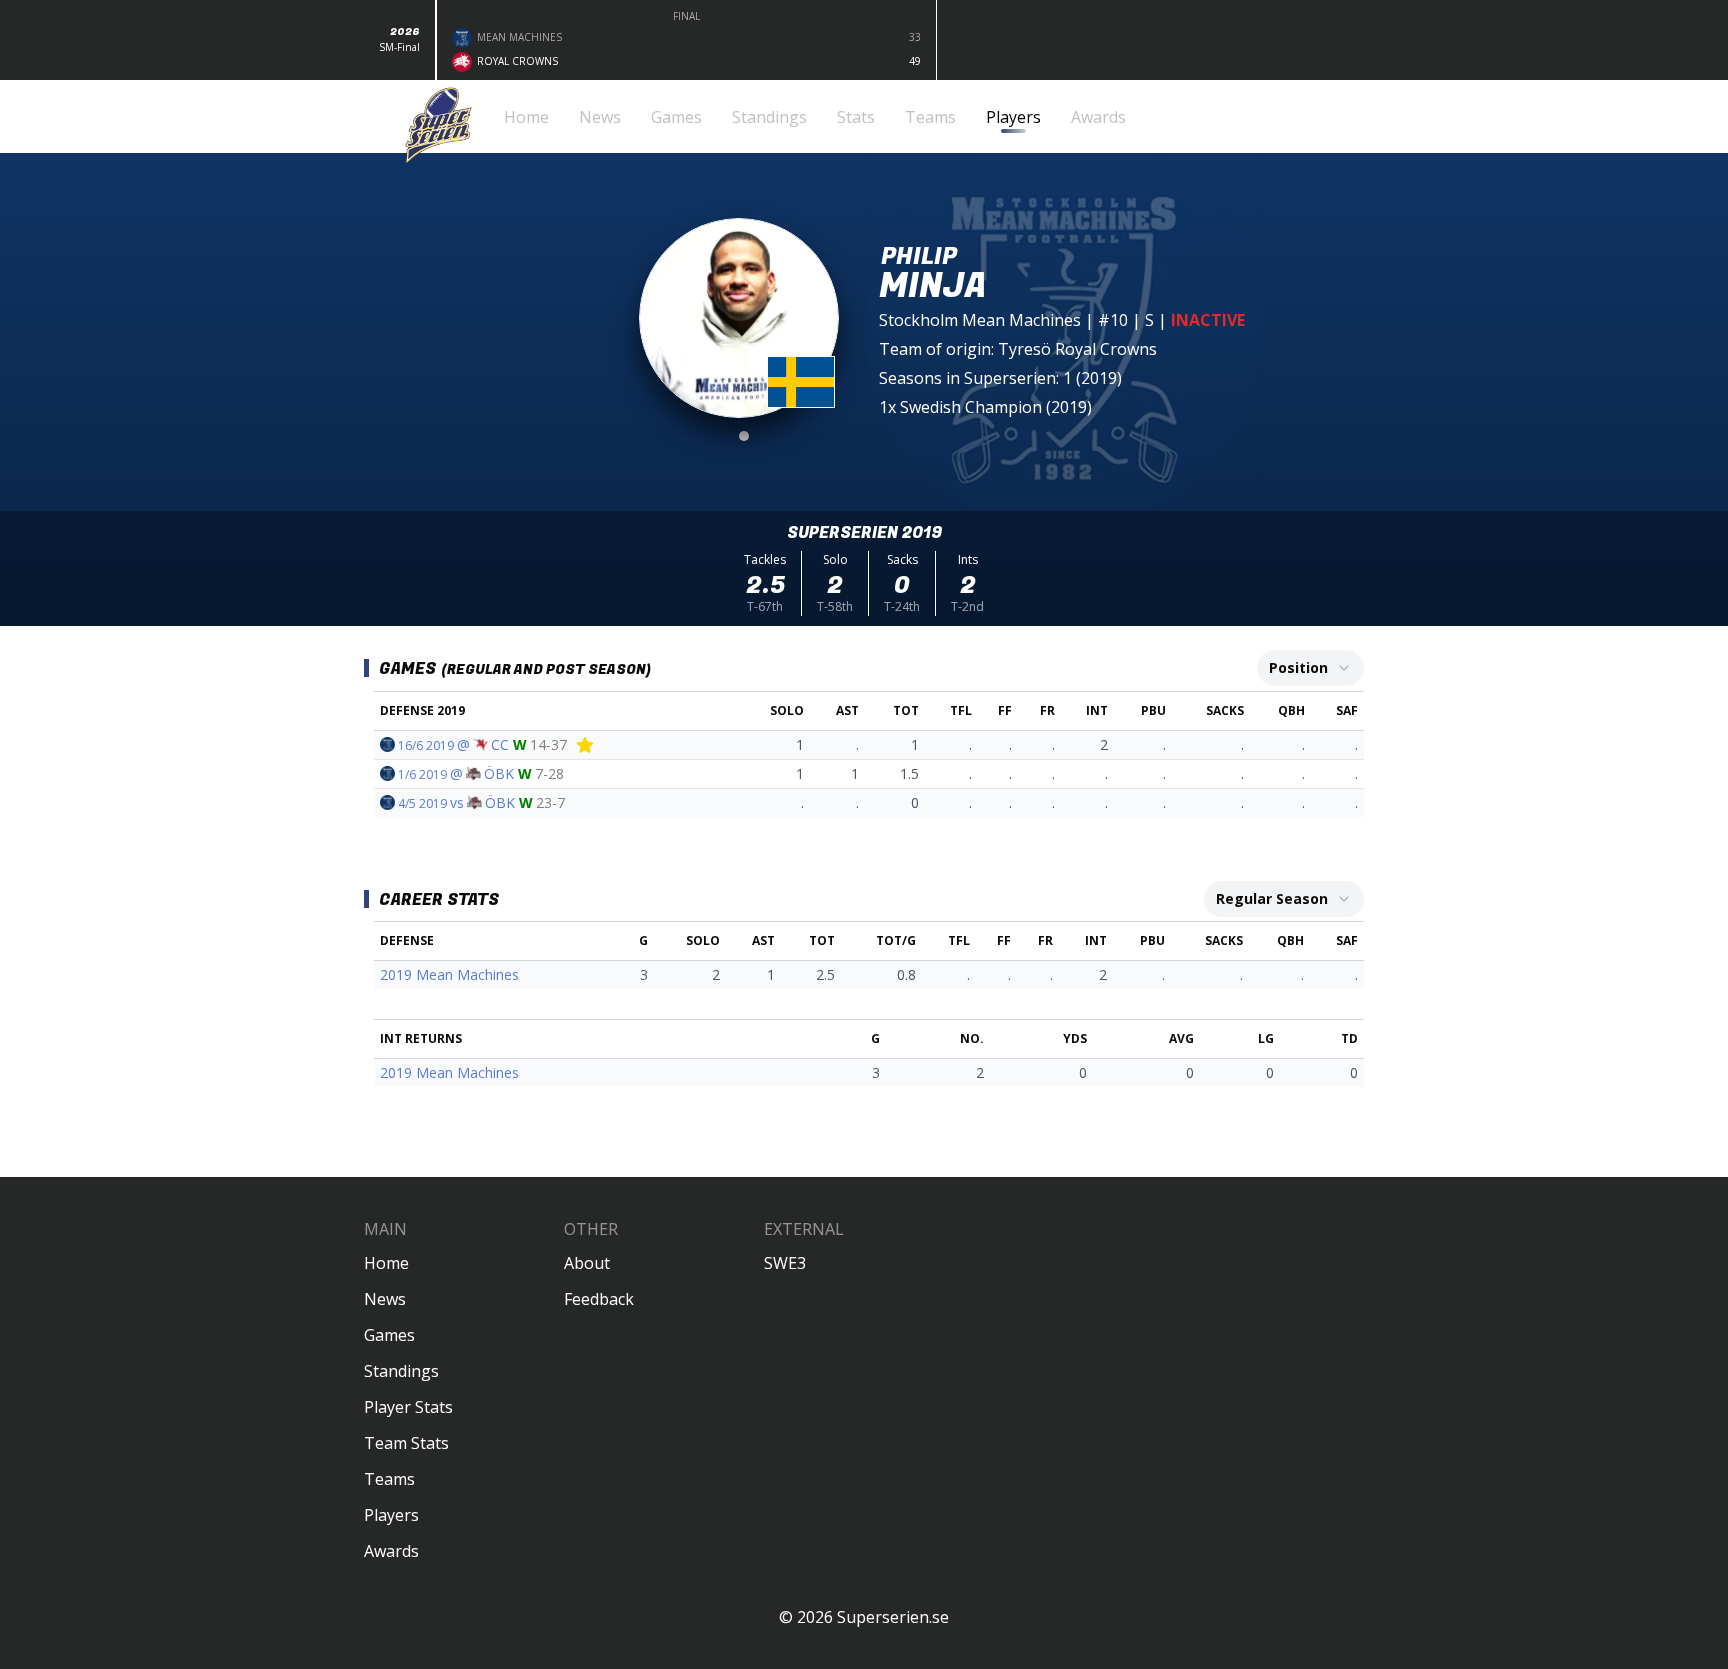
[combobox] (1310, 668)
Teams (389, 1479)
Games (389, 1335)
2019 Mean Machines (449, 974)
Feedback (599, 1299)
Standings (401, 1371)
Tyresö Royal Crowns (1077, 349)
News (385, 1299)
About (587, 1263)
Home (386, 1263)
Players (391, 1515)
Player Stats (408, 1407)
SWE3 (785, 1263)
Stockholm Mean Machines (980, 320)
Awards (391, 1551)
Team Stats (406, 1443)
